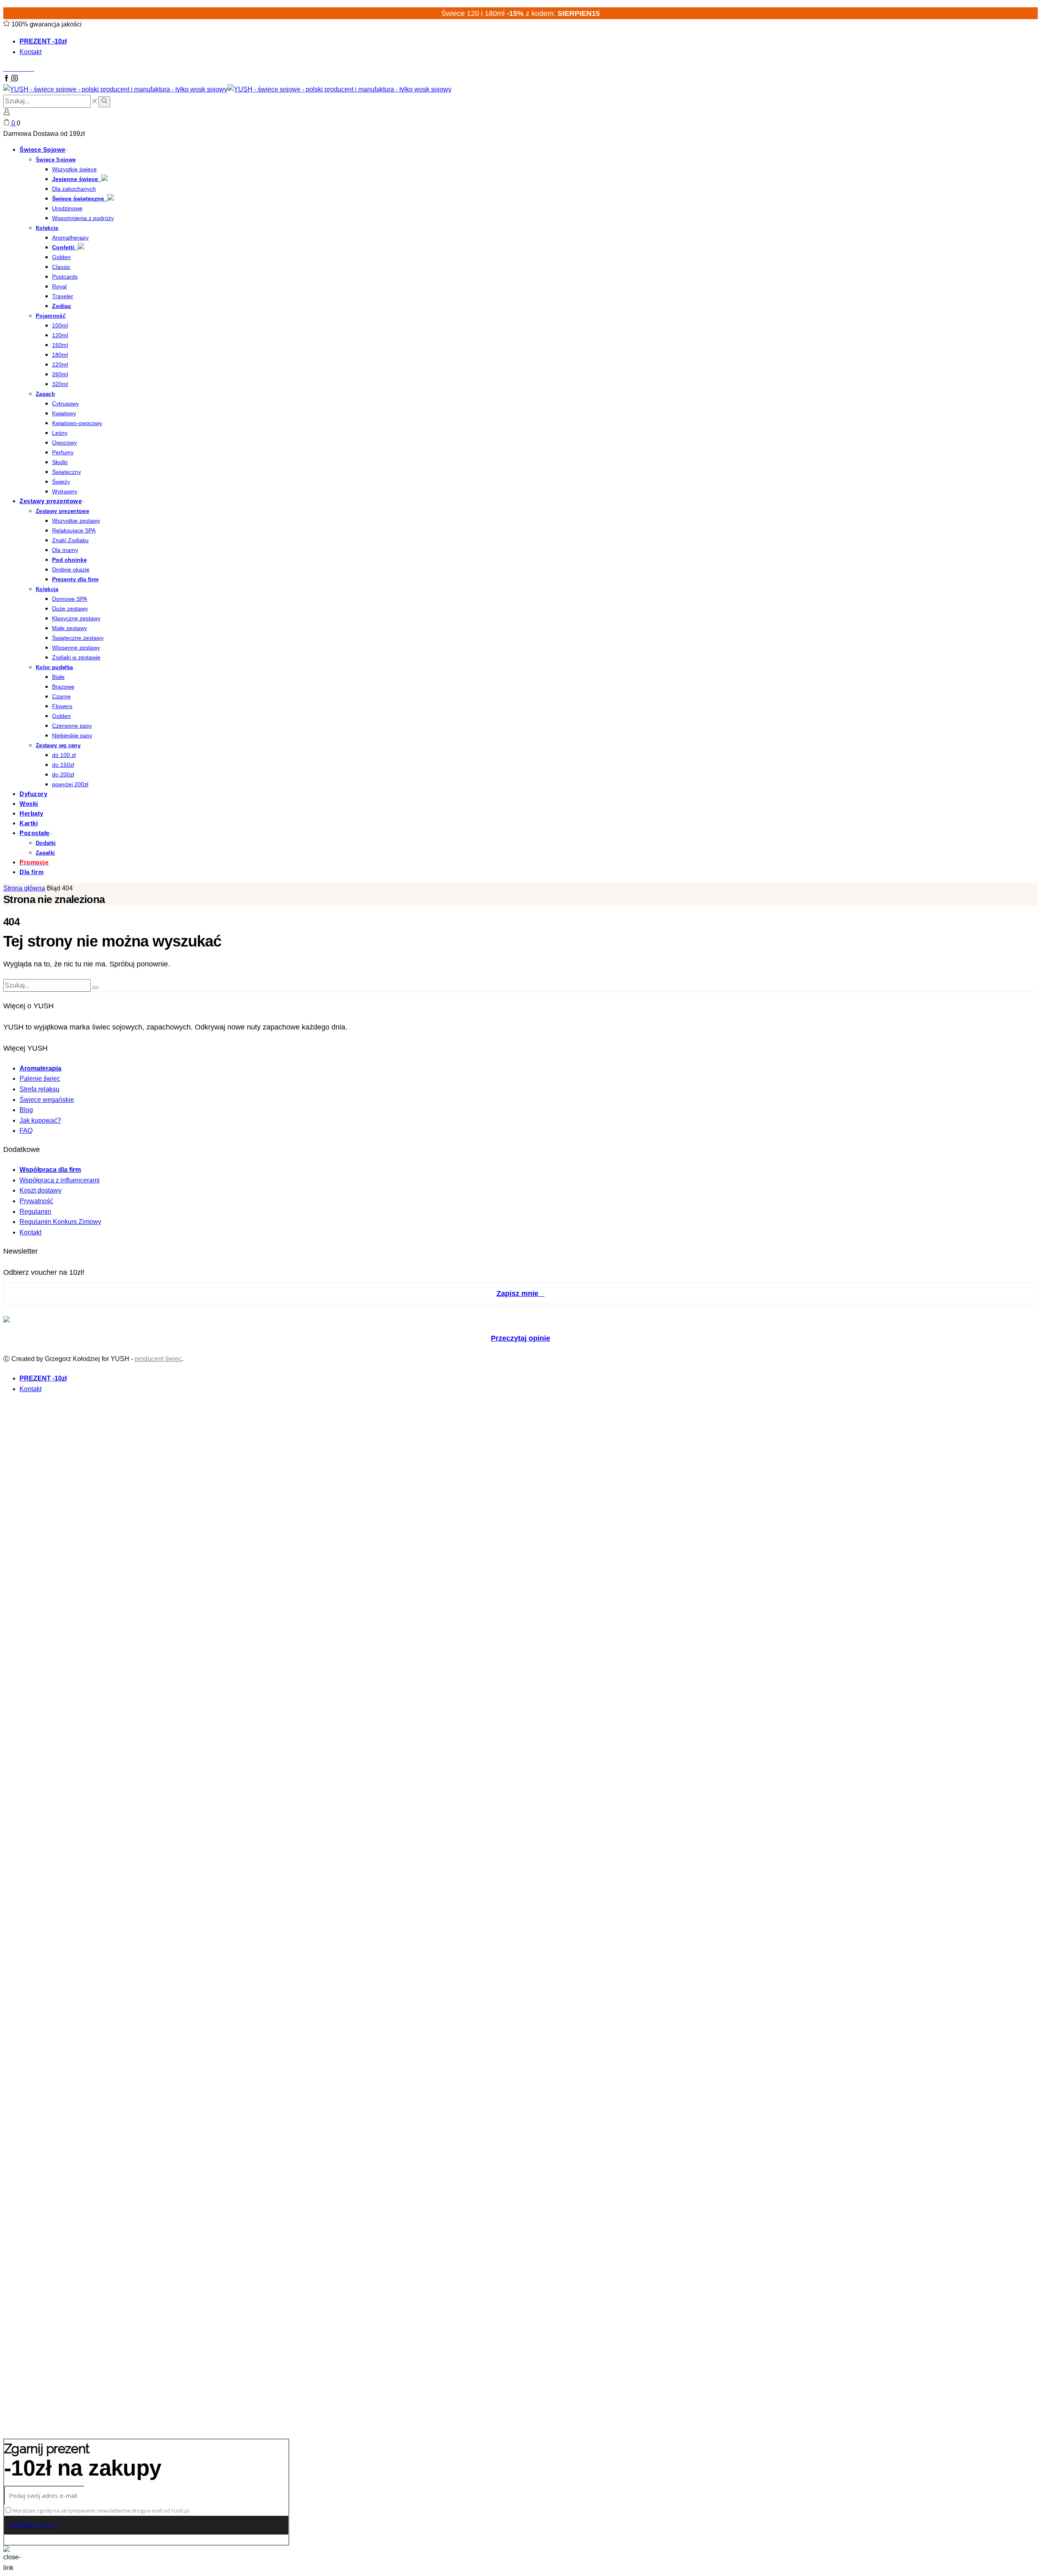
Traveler (63, 296)
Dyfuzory (33, 794)
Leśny (60, 433)
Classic (61, 267)
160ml (60, 345)
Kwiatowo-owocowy (77, 423)
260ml (60, 374)
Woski (29, 804)
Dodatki (46, 843)
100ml (60, 325)
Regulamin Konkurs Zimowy (60, 1222)
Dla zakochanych (74, 189)
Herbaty (32, 813)
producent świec (158, 1359)
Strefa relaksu (39, 1089)
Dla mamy (65, 550)
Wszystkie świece (74, 169)
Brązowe (63, 687)
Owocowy (64, 443)
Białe (58, 677)
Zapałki (45, 853)
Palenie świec (40, 1079)
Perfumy (63, 452)
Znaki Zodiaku (70, 540)
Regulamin (35, 1212)
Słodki (60, 462)
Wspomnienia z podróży (83, 218)
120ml (60, 335)
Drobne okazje (71, 569)
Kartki (29, 823)
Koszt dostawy (40, 1190)
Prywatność (36, 1201)
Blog (26, 1110)
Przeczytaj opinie (520, 1338)
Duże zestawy (70, 609)
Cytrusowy (65, 404)
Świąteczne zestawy (78, 638)
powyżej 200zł (70, 784)
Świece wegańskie (47, 1100)
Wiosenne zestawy (76, 648)
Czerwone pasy (72, 726)
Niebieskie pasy (72, 735)
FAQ (26, 1131)
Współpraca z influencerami (60, 1180)
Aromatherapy (70, 238)
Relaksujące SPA (74, 530)
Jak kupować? (40, 1120)
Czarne (61, 696)
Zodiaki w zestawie (76, 657)
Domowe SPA (70, 599)
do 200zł (63, 774)
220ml (60, 364)
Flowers (62, 706)
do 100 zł (64, 755)
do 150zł (63, 765)
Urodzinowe (67, 208)
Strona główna (24, 888)
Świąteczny (66, 472)
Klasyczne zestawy (76, 618)
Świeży (61, 482)
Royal (59, 286)
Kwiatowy (64, 413)
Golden (61, 257)
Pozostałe (35, 833)
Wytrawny (65, 491)
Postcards (65, 277)
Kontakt (30, 52)
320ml (60, 384)
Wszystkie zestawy (76, 521)
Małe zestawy (70, 628)
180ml (60, 355)
